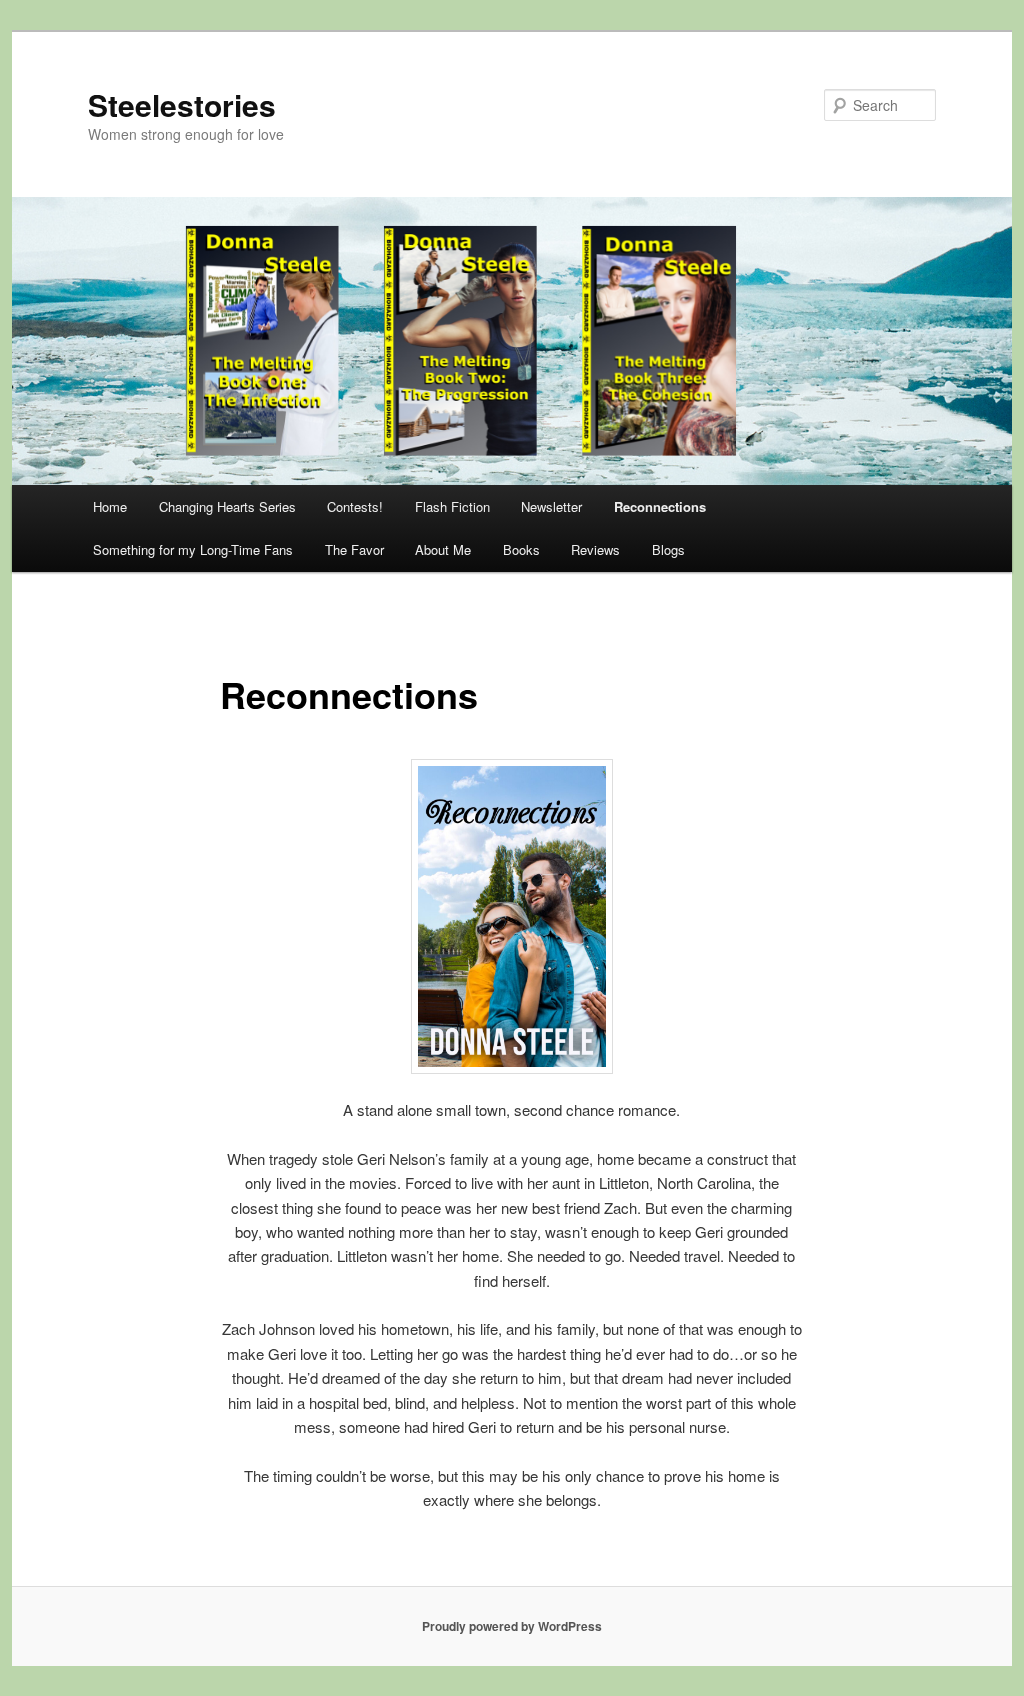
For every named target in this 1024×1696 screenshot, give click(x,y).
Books (521, 549)
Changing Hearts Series (227, 506)
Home (110, 506)
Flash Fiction (452, 506)
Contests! (355, 506)
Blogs (668, 549)
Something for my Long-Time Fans (193, 549)
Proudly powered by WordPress (512, 1626)
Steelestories (182, 104)
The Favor (354, 549)
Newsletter (551, 506)
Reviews (595, 549)
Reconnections (660, 506)
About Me (443, 549)
